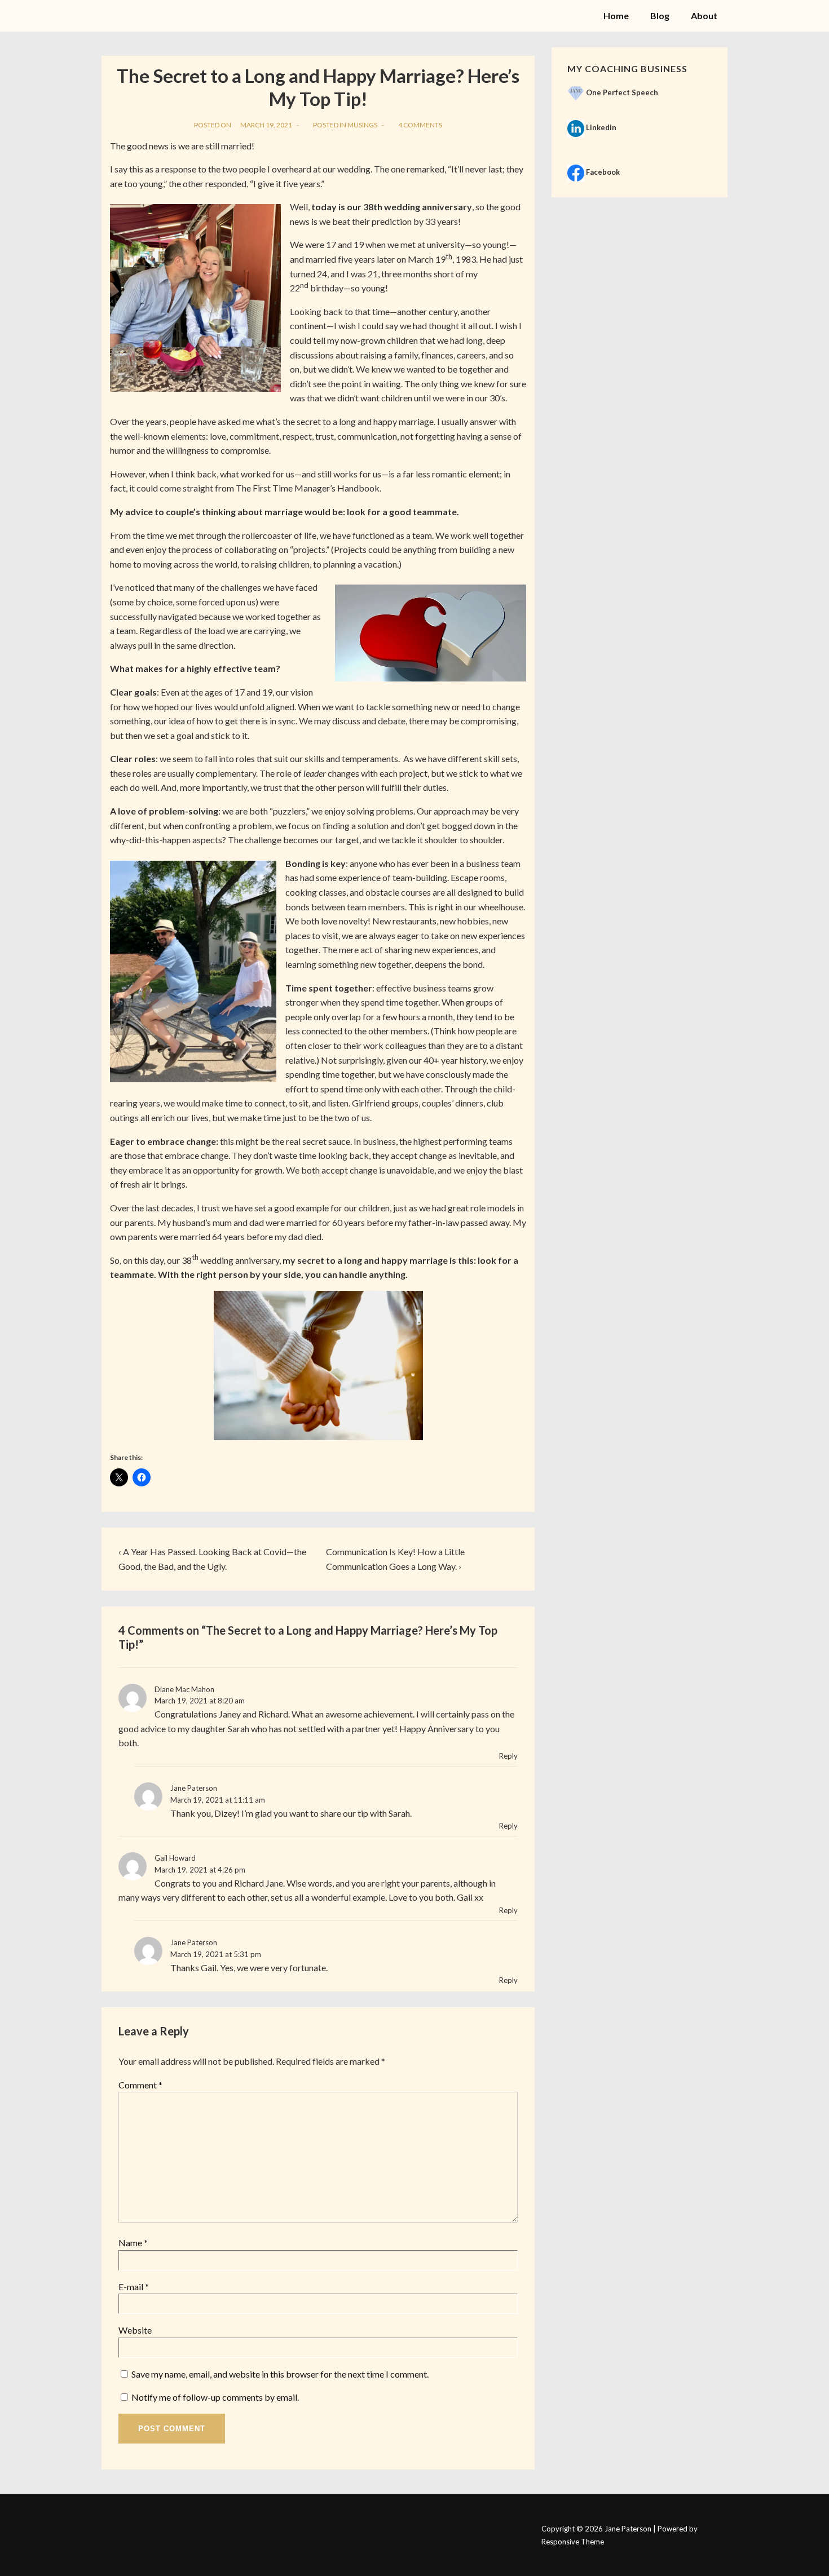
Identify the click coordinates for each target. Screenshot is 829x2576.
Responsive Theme (573, 2542)
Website (135, 2330)
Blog (660, 16)
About (704, 16)
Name (130, 2243)
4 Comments (420, 125)
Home (616, 16)
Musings (362, 125)
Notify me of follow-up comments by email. (215, 2397)
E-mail (131, 2287)
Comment (140, 2085)
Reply (508, 1756)
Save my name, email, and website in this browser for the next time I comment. (280, 2374)
